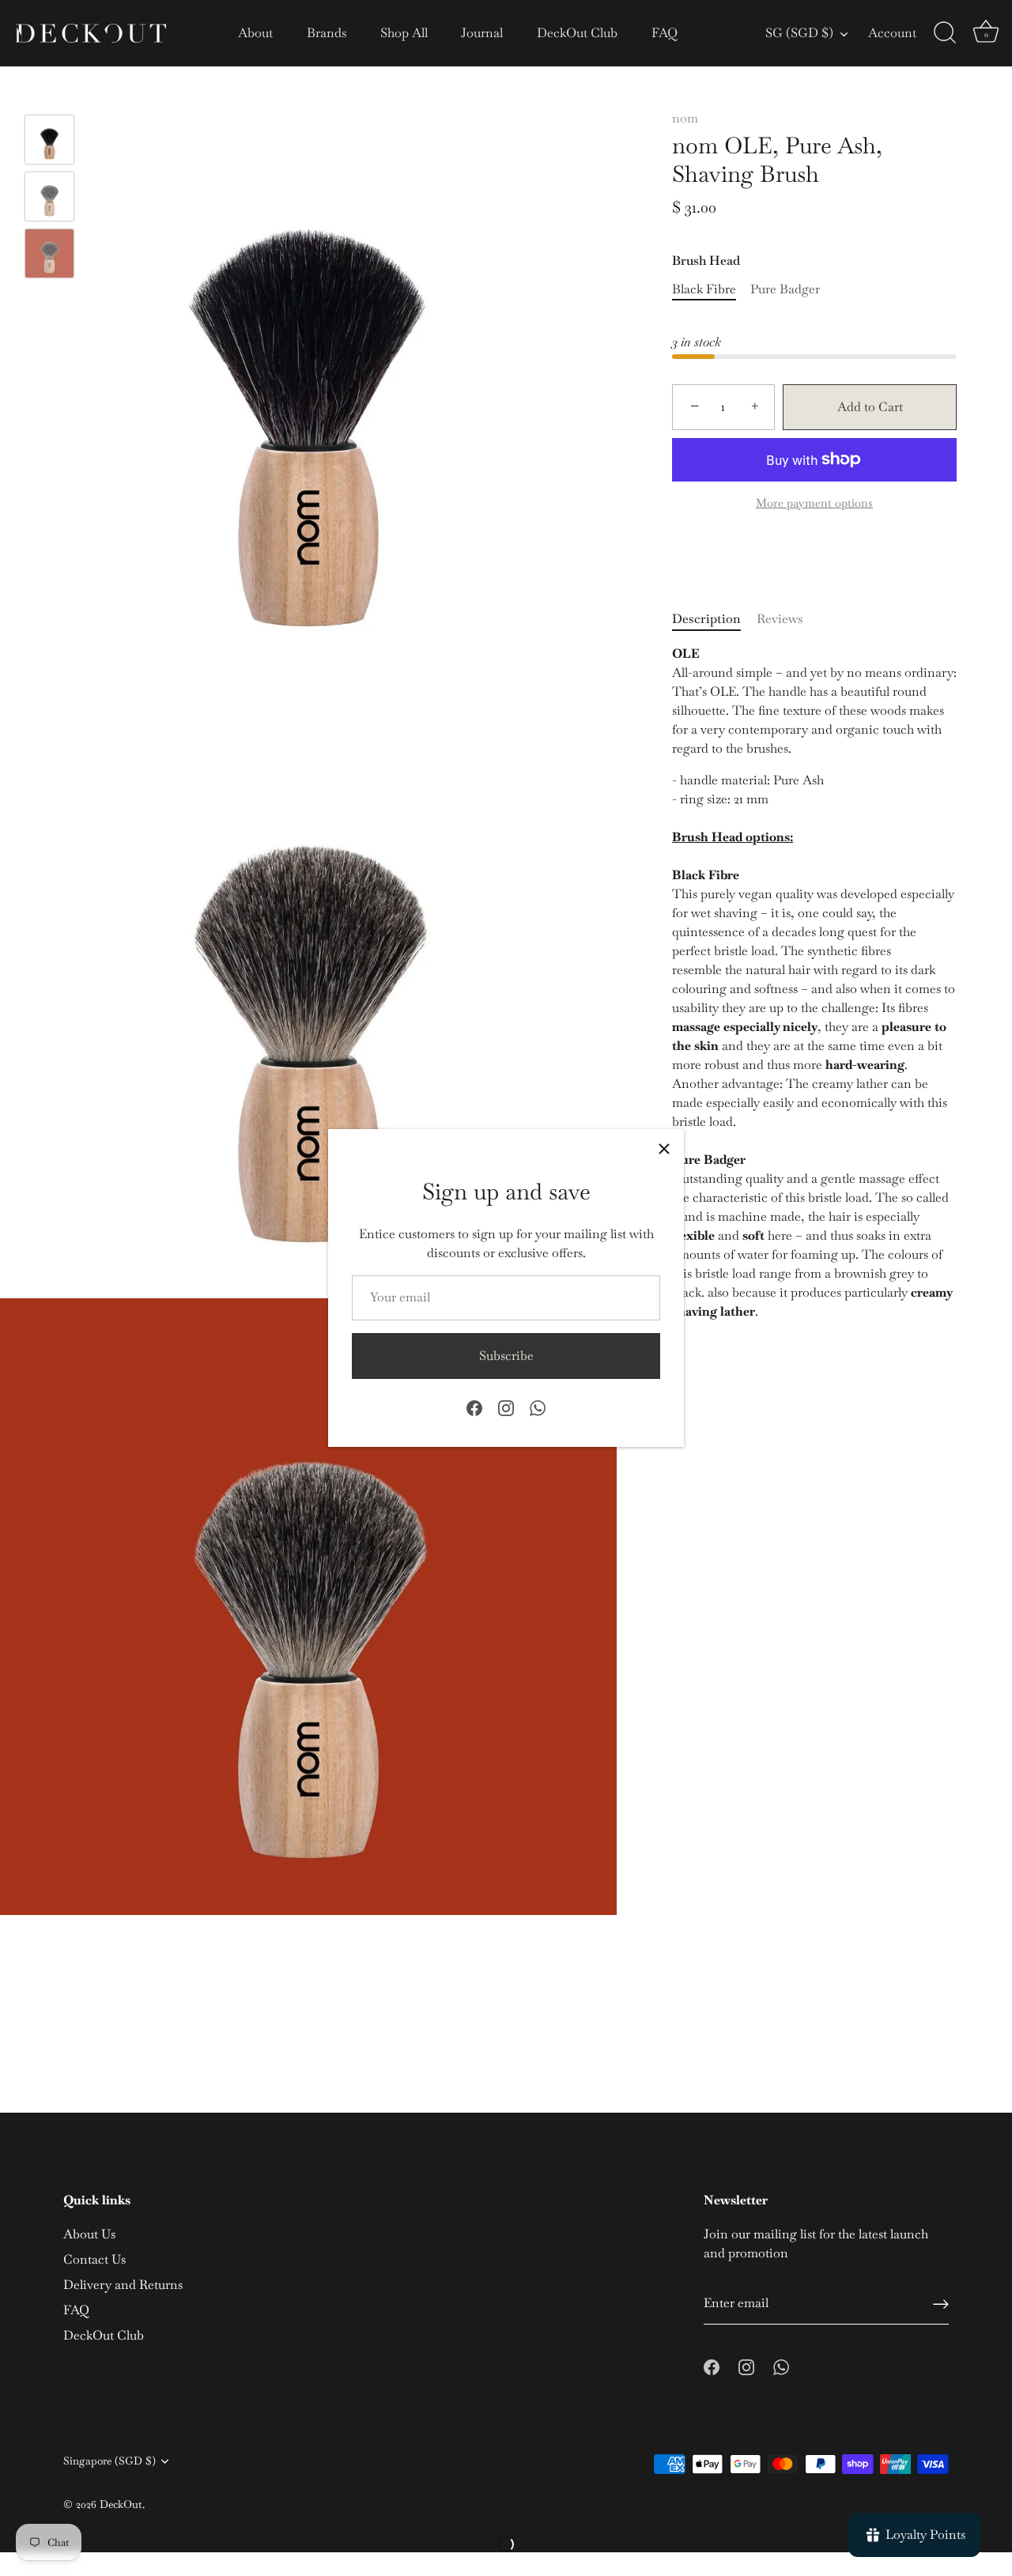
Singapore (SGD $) (110, 2461)
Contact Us (94, 2259)
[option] (49, 142)
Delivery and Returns (123, 2285)
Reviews (780, 618)
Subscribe (506, 1356)
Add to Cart (870, 407)
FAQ (665, 33)
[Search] (945, 33)
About (255, 33)
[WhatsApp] (538, 1407)
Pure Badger (785, 288)
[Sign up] (941, 2303)
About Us (89, 2234)
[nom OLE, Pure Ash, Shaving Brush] (49, 140)
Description (706, 618)
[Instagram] (506, 1407)
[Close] (664, 1149)
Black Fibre (704, 288)
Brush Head (706, 261)
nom (685, 118)
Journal (482, 33)
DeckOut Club (577, 33)
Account (892, 33)
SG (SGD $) (799, 33)
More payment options (814, 502)
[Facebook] (474, 1407)
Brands (327, 33)
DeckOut (121, 2504)
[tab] (714, 618)
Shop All (404, 33)
